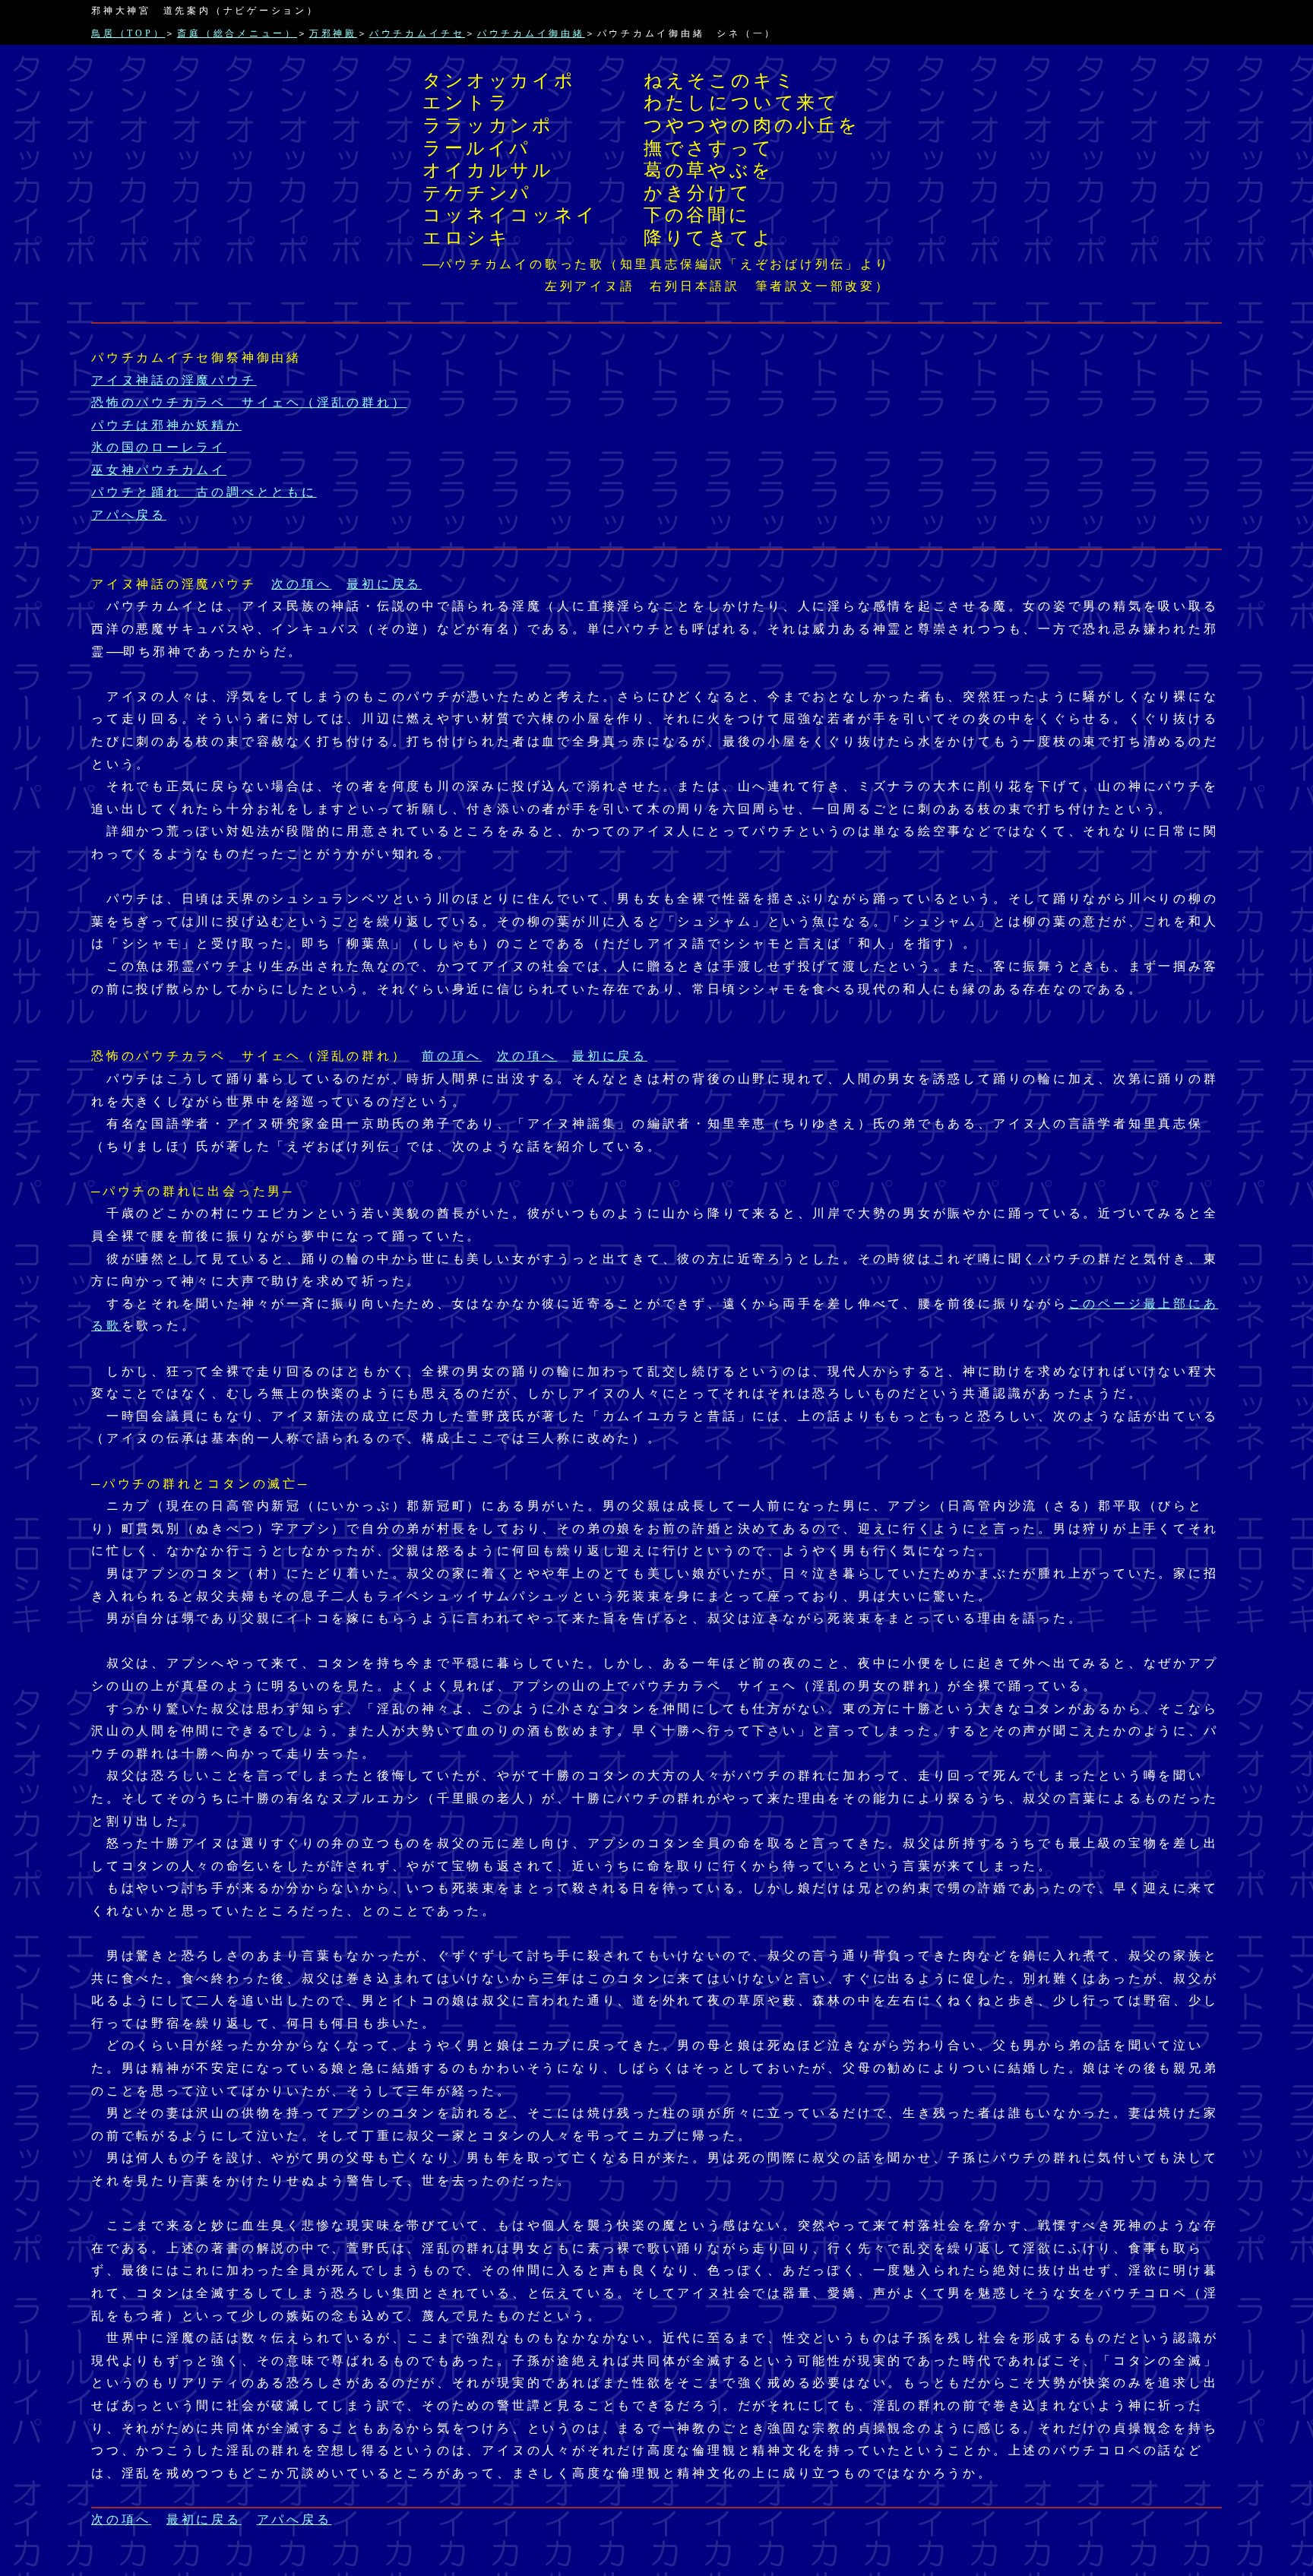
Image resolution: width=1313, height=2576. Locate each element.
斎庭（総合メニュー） (237, 33)
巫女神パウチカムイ (159, 470)
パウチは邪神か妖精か (166, 425)
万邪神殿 (333, 33)
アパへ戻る (129, 515)
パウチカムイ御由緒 (531, 33)
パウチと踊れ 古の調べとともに (204, 492)
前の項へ (452, 1056)
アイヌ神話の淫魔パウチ (174, 380)
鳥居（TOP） (128, 33)
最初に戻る (384, 584)
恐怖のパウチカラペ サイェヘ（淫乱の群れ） (249, 402)
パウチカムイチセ (417, 33)
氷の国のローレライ (159, 447)
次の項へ (301, 584)
